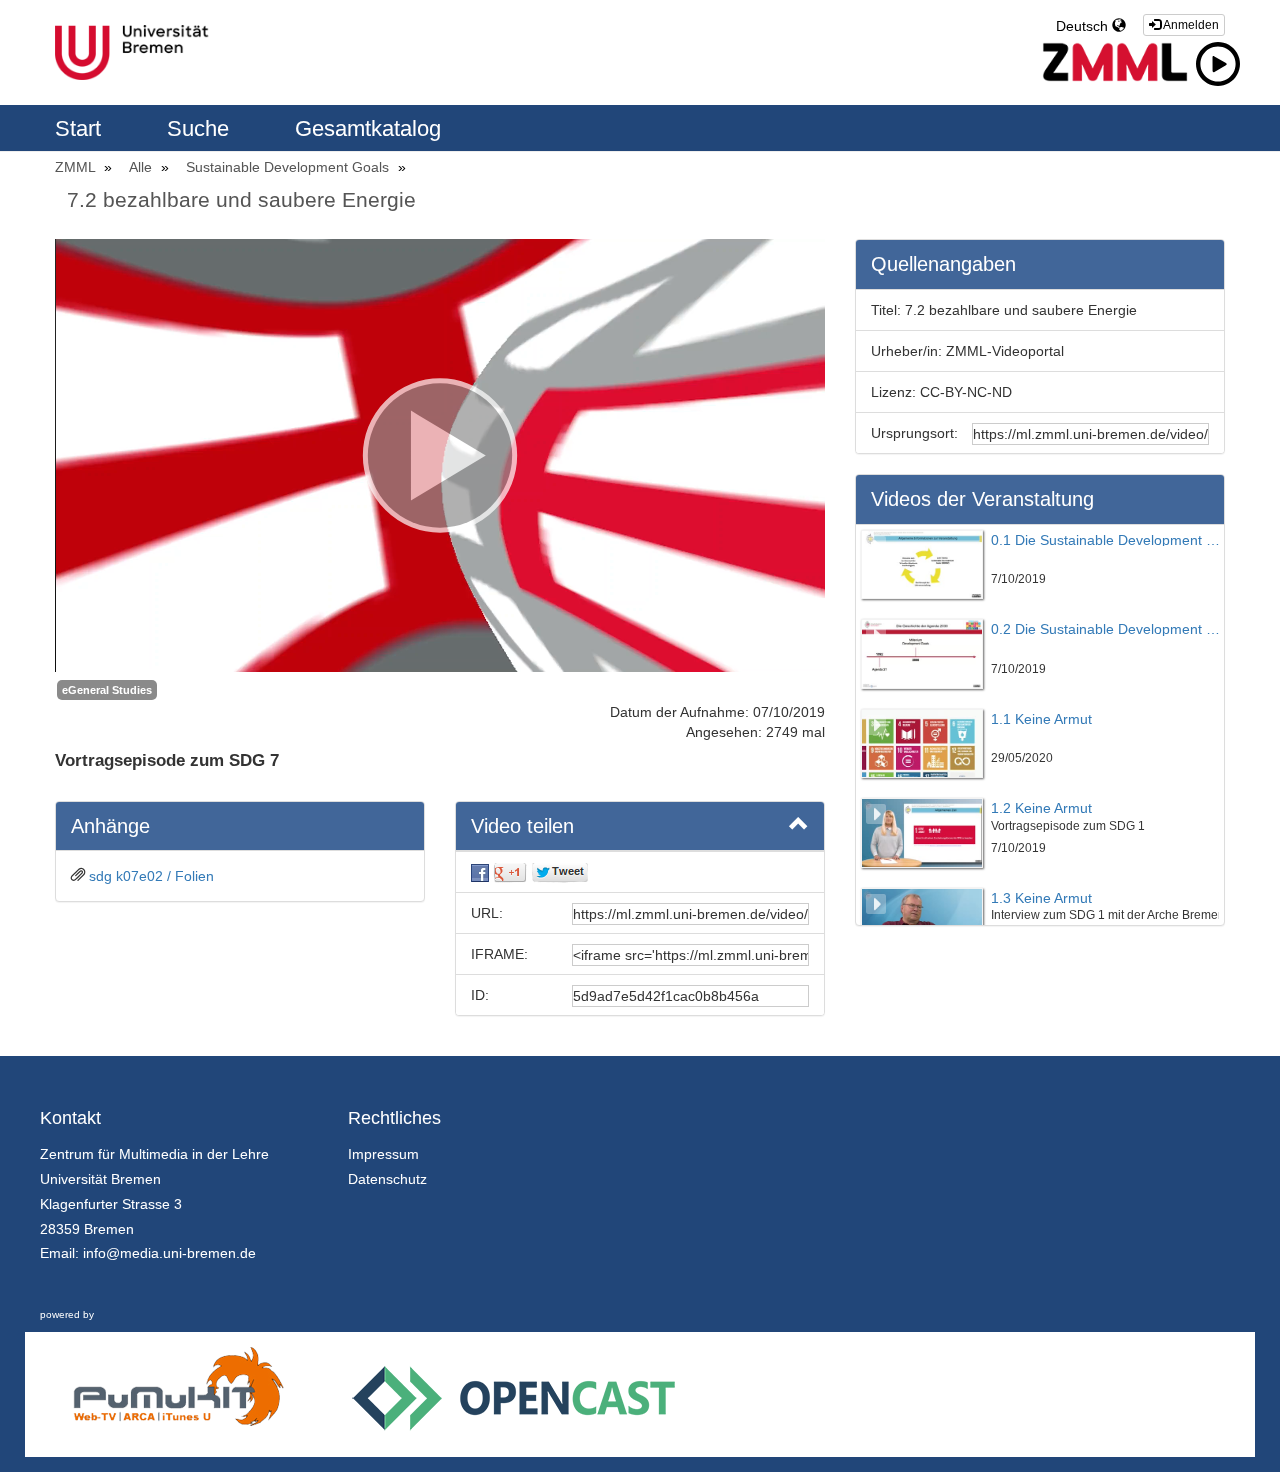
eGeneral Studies (107, 690)
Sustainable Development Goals (289, 167)
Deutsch (1084, 26)
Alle (142, 167)
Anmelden (1190, 25)
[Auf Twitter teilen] (560, 872)
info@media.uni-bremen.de (169, 1253)
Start (81, 128)
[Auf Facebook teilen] (480, 872)
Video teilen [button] (522, 826)
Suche (201, 128)
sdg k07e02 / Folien (151, 876)
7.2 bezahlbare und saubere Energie (241, 199)
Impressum (383, 1154)
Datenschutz (387, 1179)
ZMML (77, 167)
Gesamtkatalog (368, 128)
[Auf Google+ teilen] (510, 872)
